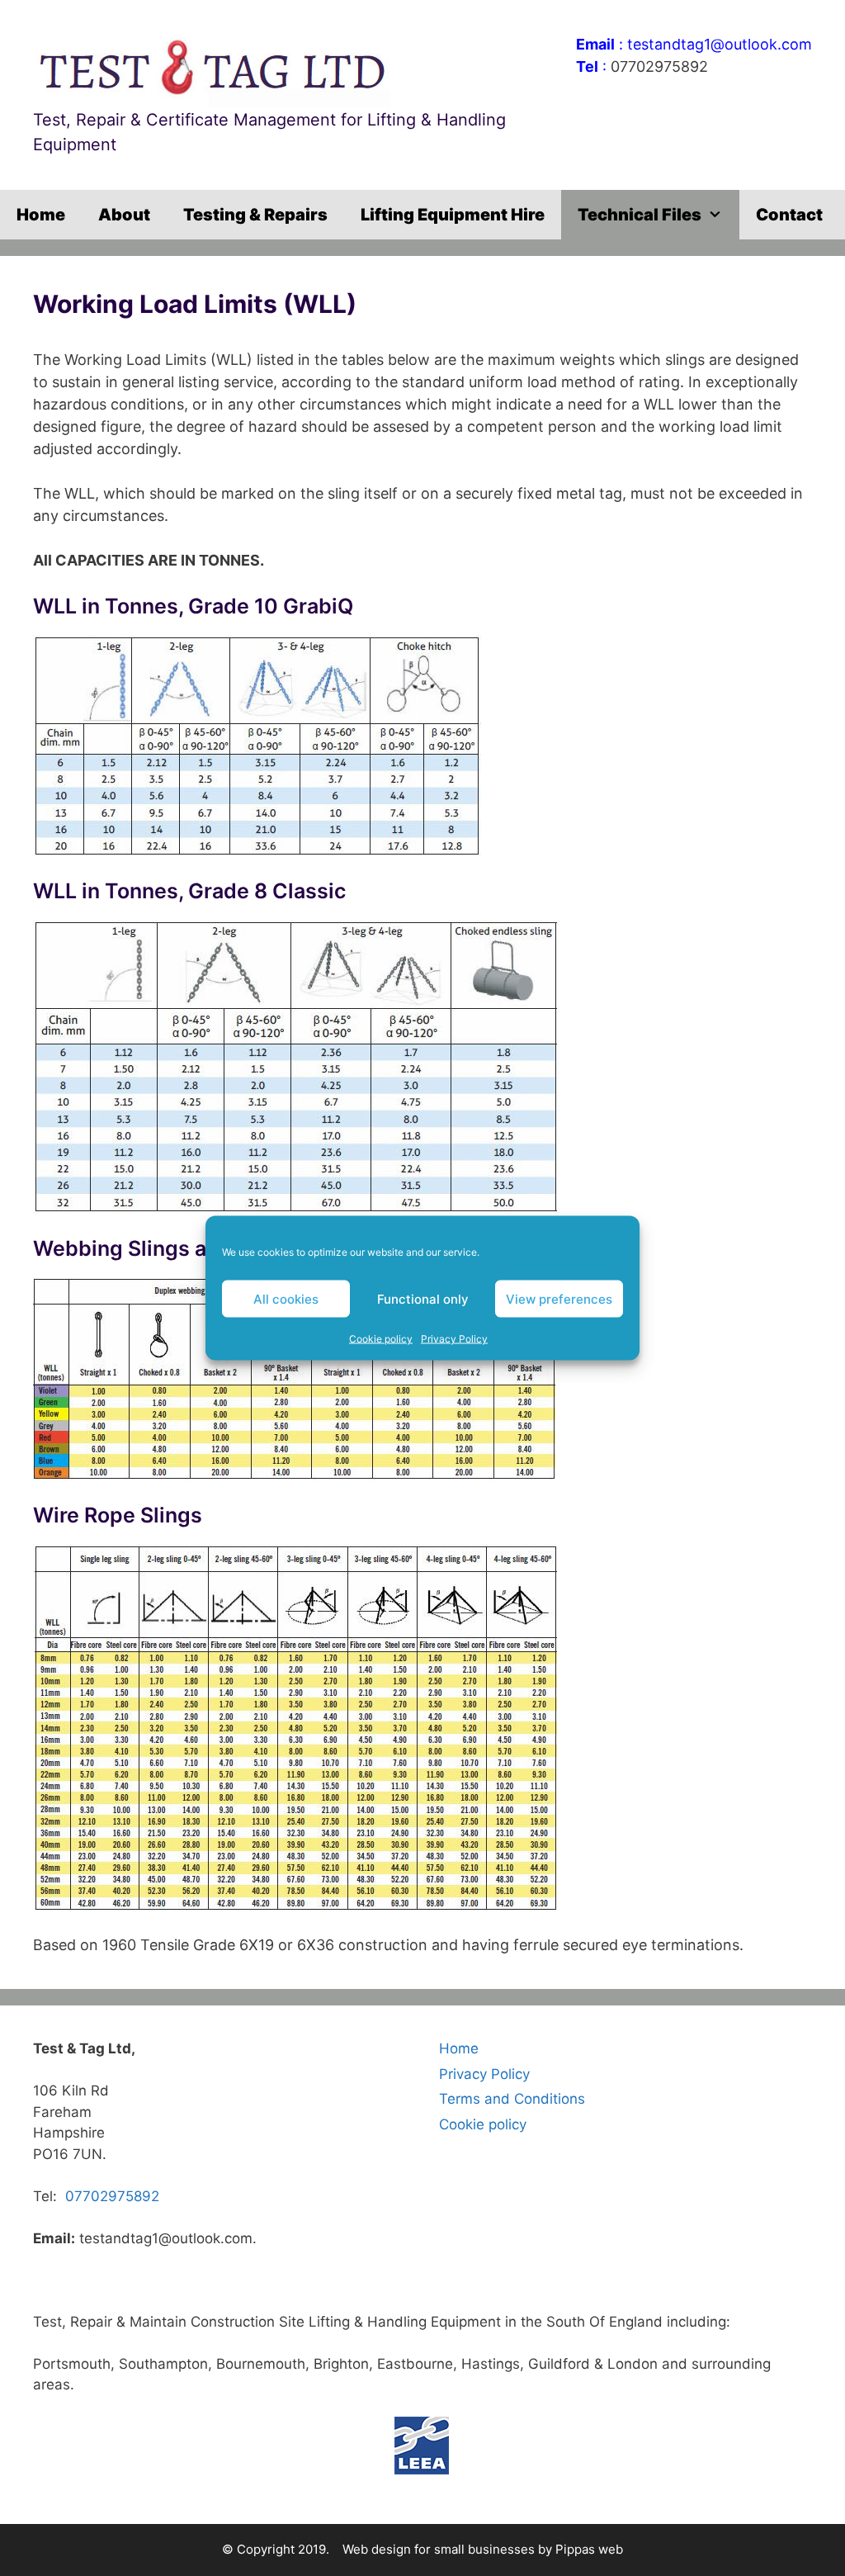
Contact (789, 215)
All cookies (286, 1298)
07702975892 (659, 66)
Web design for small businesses (439, 2549)
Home (41, 215)
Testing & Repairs (255, 215)
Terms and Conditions (512, 2099)
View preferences (559, 1298)
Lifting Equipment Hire (453, 215)
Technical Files (640, 215)
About (124, 215)
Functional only (423, 1298)
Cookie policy (381, 1339)
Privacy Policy (454, 1339)
